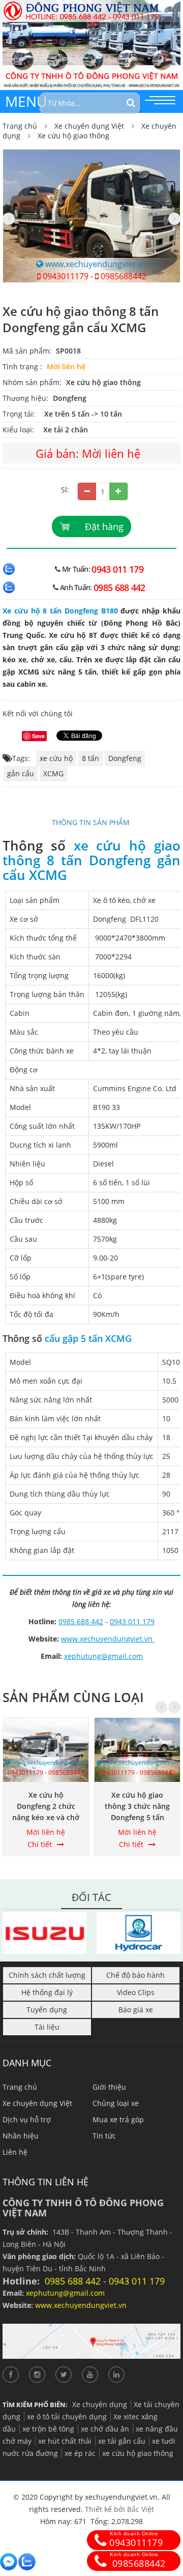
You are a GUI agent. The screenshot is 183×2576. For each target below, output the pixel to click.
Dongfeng (70, 398)
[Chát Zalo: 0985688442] (27, 2562)
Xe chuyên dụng (100, 2404)
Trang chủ (20, 126)
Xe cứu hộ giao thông (73, 136)
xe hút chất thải (65, 2441)
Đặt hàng (104, 526)
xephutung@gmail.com (103, 1656)
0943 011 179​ (117, 569)
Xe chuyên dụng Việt (89, 126)
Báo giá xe (136, 2010)
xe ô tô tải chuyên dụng (67, 2417)
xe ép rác (80, 2453)
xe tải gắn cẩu (122, 2441)
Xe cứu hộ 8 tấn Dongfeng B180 (60, 611)
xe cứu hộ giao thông (138, 2453)
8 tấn (90, 758)
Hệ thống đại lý (47, 1992)
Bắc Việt (141, 2509)
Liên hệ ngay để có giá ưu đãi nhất (92, 548)
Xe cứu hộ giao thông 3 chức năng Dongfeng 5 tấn (137, 1806)
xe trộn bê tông (48, 2429)
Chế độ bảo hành (135, 1975)
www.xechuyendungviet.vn (95, 264)
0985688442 (123, 276)
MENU (26, 101)
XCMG (53, 773)
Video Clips (136, 1992)
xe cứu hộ (56, 758)
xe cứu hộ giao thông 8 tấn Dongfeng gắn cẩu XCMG (91, 860)
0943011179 (65, 276)
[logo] (91, 6)
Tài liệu (47, 2027)
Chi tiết (40, 1844)
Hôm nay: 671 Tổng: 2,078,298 (91, 2521)
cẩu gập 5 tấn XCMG (88, 1338)
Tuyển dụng (47, 2010)
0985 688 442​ (119, 588)
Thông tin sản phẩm (92, 822)
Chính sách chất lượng (47, 1975)
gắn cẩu (21, 773)
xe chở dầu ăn (105, 2429)
